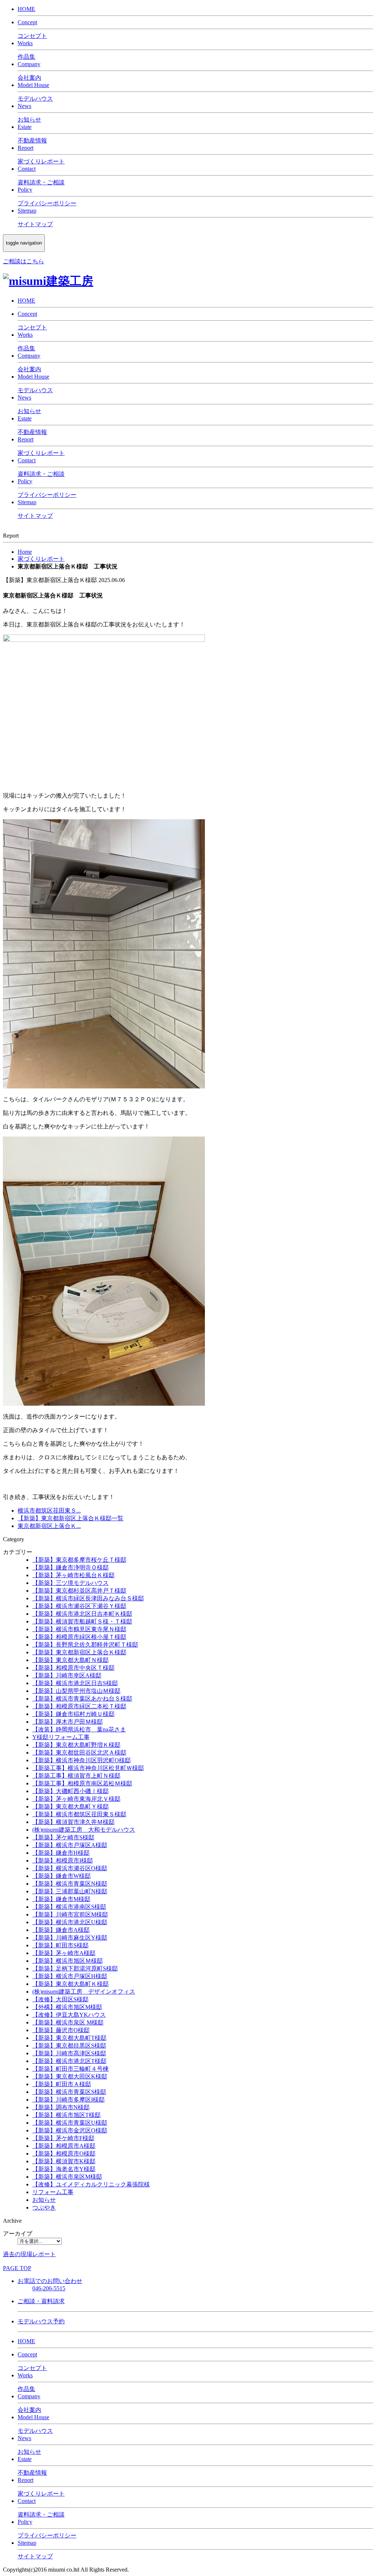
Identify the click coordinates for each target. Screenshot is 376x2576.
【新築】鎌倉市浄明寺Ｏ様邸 (70, 1567)
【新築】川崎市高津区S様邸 (69, 2053)
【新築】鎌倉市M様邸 (61, 1899)
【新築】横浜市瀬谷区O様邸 (70, 1868)
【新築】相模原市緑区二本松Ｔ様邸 (79, 1706)
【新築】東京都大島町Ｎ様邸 (70, 1660)
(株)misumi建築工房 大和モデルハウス (84, 1830)
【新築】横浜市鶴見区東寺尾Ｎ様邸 (79, 1629)
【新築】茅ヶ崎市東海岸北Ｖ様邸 (76, 1799)
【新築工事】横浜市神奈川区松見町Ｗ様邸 (88, 1768)
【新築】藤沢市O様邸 (61, 2030)
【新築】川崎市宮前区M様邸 (70, 1914)
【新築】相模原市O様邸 (64, 2154)
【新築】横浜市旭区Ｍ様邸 (68, 1961)
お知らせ (44, 2200)
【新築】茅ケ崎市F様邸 (63, 2138)
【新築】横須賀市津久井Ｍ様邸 (73, 1822)
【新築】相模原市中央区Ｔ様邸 (73, 1668)
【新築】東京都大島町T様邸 (69, 2038)
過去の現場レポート (29, 2254)
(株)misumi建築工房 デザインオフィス (84, 1992)
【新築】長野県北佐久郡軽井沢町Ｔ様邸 (85, 1645)
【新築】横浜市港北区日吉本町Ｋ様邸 (82, 1614)
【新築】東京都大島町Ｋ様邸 (70, 1984)
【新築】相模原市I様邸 (63, 1860)
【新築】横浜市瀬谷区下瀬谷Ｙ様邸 (79, 1606)
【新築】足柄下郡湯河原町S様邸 (75, 1968)
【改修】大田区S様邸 (60, 1999)
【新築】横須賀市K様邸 (64, 2161)
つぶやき (44, 2208)
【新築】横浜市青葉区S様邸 (69, 2092)
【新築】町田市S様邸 (60, 1945)
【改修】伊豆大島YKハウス (69, 2015)
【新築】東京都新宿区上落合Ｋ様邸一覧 (70, 1518)
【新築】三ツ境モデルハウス (70, 1583)
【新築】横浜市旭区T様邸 (66, 2115)
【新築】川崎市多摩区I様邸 (68, 2100)
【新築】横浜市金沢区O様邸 (70, 2130)
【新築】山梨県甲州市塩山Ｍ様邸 (76, 1691)
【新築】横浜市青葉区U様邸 (70, 2123)
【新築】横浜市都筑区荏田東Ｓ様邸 (79, 1814)
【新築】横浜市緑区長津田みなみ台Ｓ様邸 (88, 1598)
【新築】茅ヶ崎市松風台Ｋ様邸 (73, 1575)
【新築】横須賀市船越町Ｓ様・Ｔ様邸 (82, 1621)
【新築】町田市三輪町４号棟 (70, 2069)
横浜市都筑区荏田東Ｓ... (49, 1511)
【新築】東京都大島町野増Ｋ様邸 (76, 1745)
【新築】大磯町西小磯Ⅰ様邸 (70, 1791)
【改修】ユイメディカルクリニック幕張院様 (91, 2184)
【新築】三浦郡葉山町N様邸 (70, 1891)
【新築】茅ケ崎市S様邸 (63, 1837)
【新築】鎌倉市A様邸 (61, 1930)
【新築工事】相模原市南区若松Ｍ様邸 (82, 1783)
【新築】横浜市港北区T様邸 (69, 2061)
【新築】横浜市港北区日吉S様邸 (75, 1683)
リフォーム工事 (53, 2192)
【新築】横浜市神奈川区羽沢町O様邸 (82, 1760)
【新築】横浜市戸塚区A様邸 (70, 1845)
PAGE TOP (17, 2268)
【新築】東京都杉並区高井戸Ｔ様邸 (79, 1591)
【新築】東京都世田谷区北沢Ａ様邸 (79, 1753)
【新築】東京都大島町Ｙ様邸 (70, 1807)
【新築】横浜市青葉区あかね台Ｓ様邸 (82, 1699)
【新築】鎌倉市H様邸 (61, 1853)
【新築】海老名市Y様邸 (64, 2169)
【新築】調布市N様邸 (61, 2107)
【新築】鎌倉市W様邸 (62, 1876)
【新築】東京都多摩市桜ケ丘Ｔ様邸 (79, 1560)
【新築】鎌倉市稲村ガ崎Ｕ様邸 (73, 1714)
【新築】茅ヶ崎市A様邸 (64, 1953)
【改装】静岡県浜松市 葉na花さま (79, 1729)
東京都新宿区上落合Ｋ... (49, 1526)
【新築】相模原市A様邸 (64, 2146)
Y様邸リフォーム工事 (61, 1737)
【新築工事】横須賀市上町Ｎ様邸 (76, 1776)
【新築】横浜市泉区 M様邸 (68, 2022)
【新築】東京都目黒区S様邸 (69, 2046)
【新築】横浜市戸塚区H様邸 (70, 1976)
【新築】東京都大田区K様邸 (70, 2076)
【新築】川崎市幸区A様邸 (67, 1675)
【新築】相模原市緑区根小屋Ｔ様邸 (79, 1637)
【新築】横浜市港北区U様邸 (70, 1922)
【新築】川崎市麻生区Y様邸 (70, 1938)
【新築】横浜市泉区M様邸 (67, 2177)
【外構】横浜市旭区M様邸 (67, 2007)
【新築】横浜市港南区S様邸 (69, 1907)
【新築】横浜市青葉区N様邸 (70, 1884)
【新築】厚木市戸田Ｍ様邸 (68, 1722)
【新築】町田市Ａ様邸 (62, 2084)
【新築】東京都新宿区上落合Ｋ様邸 (79, 1652)
